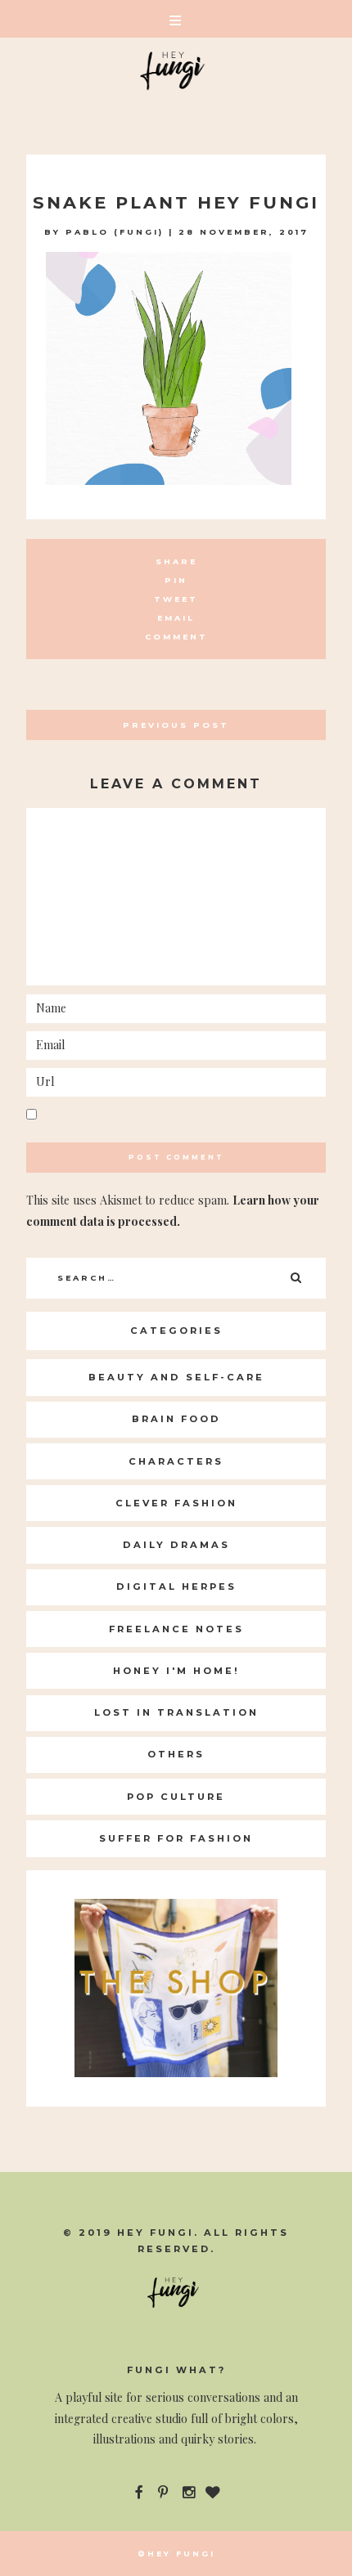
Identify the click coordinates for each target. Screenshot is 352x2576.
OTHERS (176, 1754)
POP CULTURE (176, 1797)
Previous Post (176, 725)
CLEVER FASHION (176, 1503)
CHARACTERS (176, 1461)
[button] (176, 19)
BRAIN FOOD (176, 1419)
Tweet (176, 599)
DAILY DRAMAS (176, 1545)
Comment (176, 637)
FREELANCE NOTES (176, 1629)
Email (176, 618)
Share (176, 561)
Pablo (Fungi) (115, 232)
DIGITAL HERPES (176, 1586)
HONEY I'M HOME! (176, 1671)
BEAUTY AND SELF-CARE (176, 1377)
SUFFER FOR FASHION (176, 1838)
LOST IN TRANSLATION (176, 1712)
